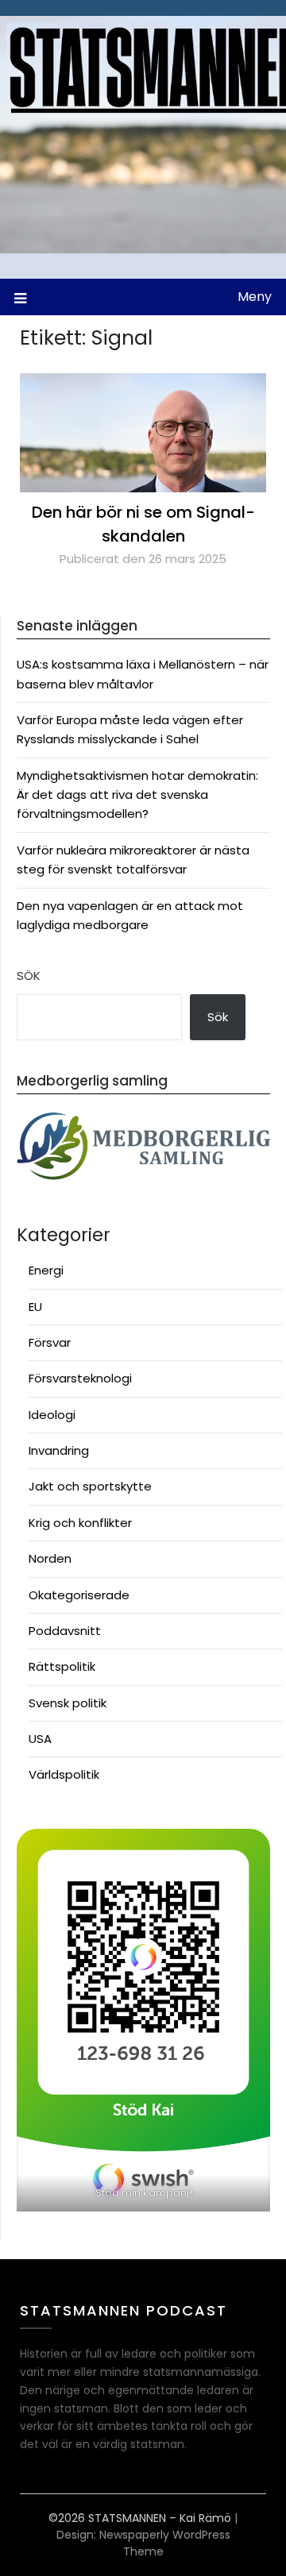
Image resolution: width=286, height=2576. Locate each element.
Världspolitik (64, 1774)
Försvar (50, 1342)
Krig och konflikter (80, 1523)
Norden (50, 1558)
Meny (255, 297)
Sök (29, 976)
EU (35, 1307)
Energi (46, 1270)
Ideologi (52, 1415)
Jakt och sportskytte (90, 1486)
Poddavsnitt (65, 1631)
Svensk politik (68, 1703)
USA (40, 1739)
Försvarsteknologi (80, 1378)
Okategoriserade (79, 1595)
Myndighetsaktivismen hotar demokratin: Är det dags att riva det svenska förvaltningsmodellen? (137, 795)
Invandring (59, 1450)
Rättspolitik (62, 1666)
